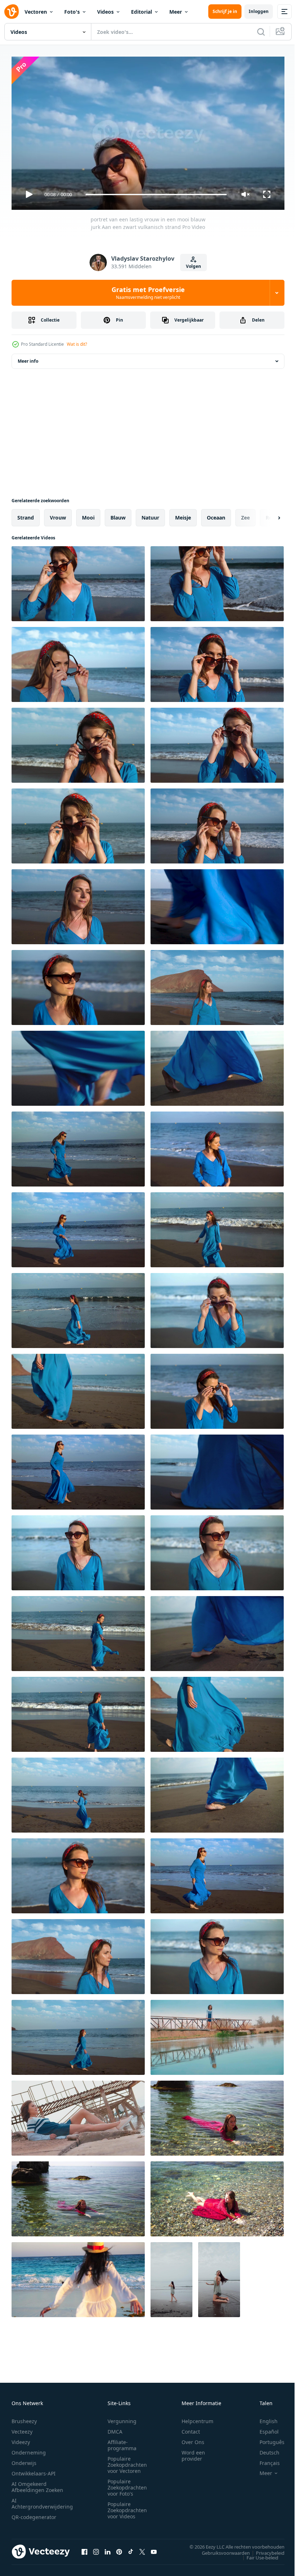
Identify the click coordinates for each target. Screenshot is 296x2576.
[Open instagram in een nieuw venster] (96, 2549)
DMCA (115, 2428)
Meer (176, 12)
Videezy (21, 2439)
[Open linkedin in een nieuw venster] (108, 2549)
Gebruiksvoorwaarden (220, 2550)
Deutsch (264, 2449)
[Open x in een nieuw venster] (142, 2549)
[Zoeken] (261, 32)
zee (245, 515)
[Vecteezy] (12, 12)
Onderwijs (24, 2460)
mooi (88, 515)
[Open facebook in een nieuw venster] (84, 2549)
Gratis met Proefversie (148, 293)
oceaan (216, 515)
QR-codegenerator (34, 2514)
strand (26, 515)
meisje (183, 515)
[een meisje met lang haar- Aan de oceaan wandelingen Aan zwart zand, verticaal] (171, 2277)
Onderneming (29, 2449)
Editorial (142, 12)
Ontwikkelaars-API (34, 2470)
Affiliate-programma (122, 2442)
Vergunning (122, 2418)
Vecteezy (22, 2428)
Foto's (72, 12)
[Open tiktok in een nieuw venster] (131, 2549)
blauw (118, 515)
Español (264, 2428)
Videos (105, 12)
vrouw (58, 515)
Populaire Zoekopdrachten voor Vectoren (127, 2462)
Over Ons (193, 2439)
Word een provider (193, 2452)
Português (267, 2439)
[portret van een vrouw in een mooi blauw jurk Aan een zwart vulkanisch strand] (217, 985)
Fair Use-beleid (257, 2554)
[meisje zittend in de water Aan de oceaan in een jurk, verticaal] (219, 2277)
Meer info (28, 358)
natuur (150, 515)
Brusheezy (24, 2418)
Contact (191, 2428)
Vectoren (36, 12)
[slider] (156, 195)
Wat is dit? (77, 344)
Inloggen (259, 11)
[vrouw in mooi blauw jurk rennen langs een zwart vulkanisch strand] (78, 1792)
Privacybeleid (265, 2550)
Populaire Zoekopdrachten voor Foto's (127, 2484)
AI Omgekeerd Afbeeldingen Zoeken (37, 2484)
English (263, 2418)
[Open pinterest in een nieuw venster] (119, 2549)
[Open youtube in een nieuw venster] (154, 2549)
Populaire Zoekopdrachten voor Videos (127, 2507)
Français (264, 2460)
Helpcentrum (197, 2418)
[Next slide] (267, 515)
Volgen (193, 266)
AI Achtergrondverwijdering (42, 2500)
